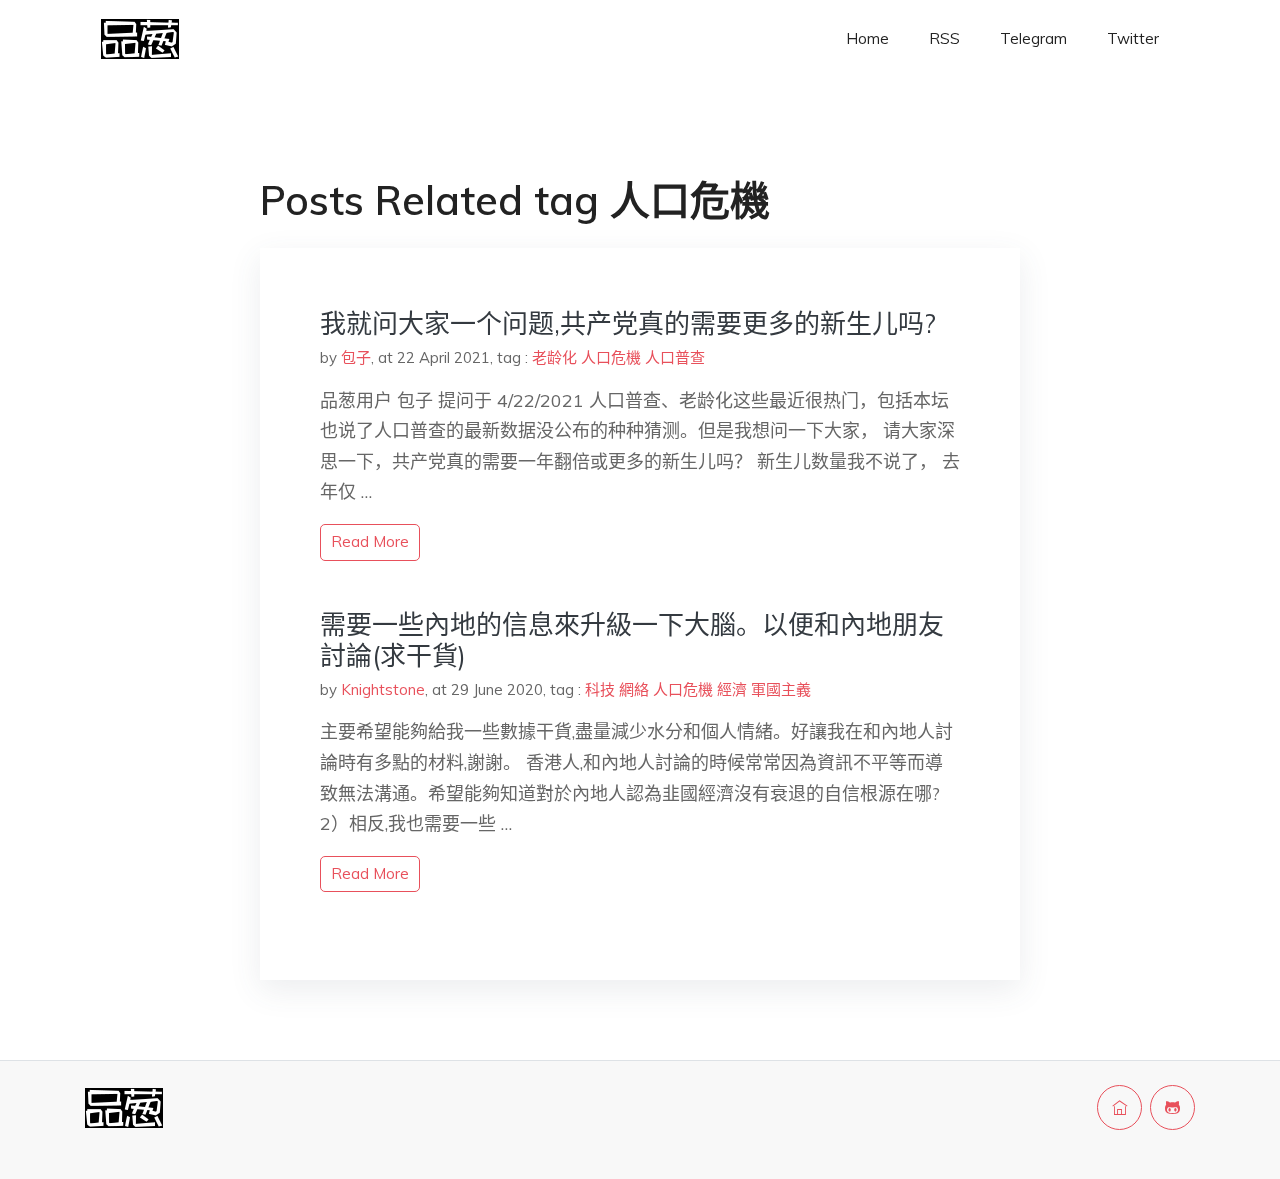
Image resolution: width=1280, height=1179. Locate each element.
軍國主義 (781, 689)
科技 (600, 689)
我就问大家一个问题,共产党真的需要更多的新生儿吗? (628, 323)
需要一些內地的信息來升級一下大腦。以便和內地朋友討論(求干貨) (632, 640)
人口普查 (675, 357)
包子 (356, 357)
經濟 (732, 689)
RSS (944, 38)
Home (867, 38)
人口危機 (611, 357)
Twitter (1133, 38)
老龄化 (554, 357)
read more (370, 541)
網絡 (634, 689)
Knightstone (383, 689)
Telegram (1033, 38)
